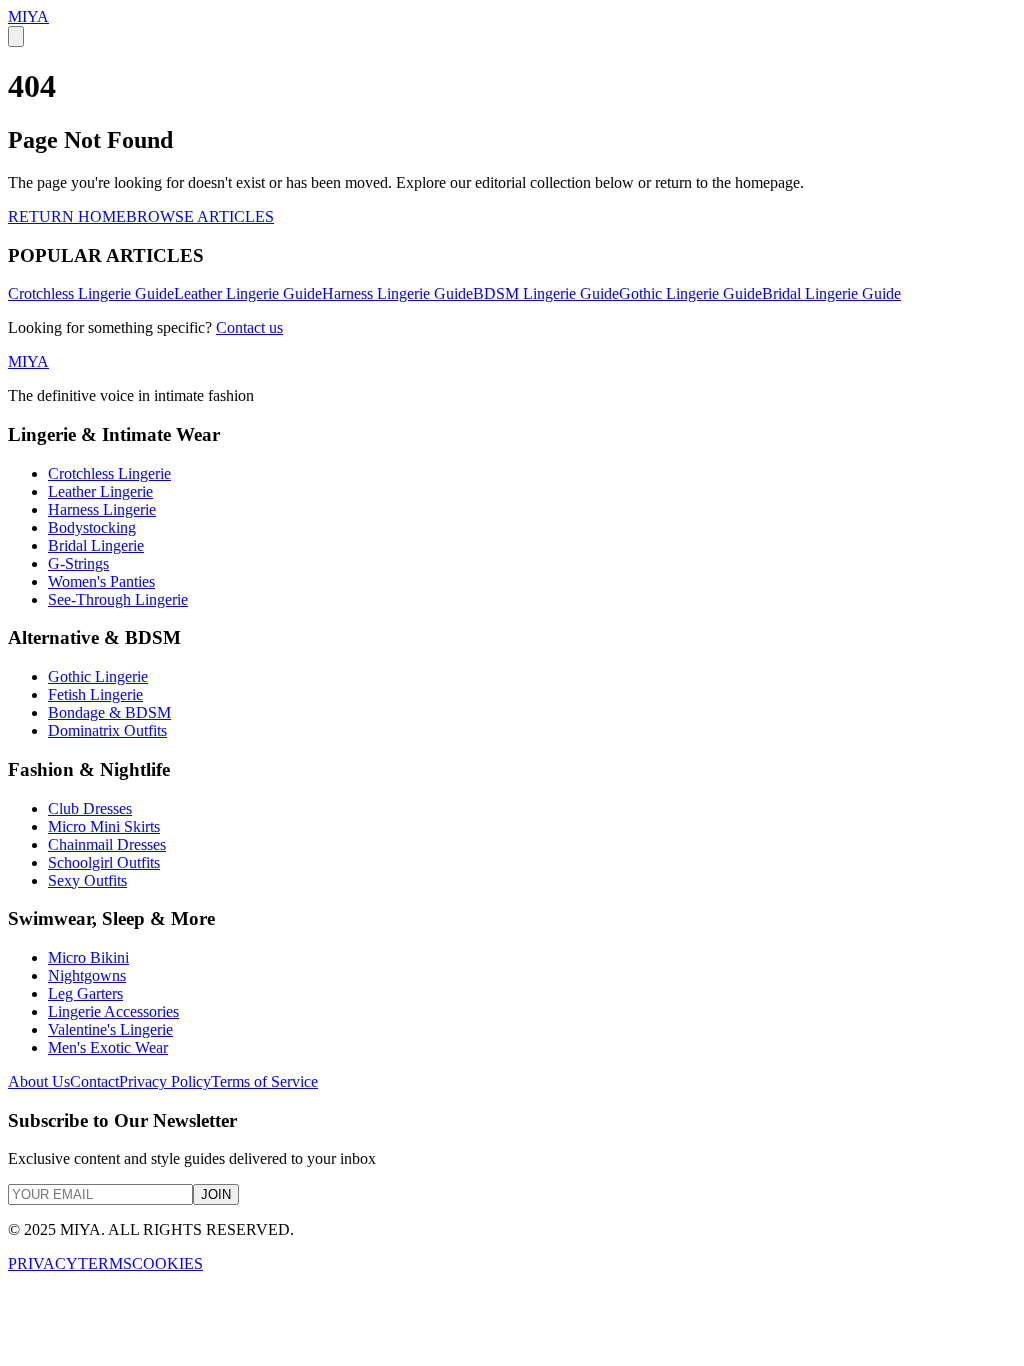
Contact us (249, 327)
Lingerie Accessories (113, 1011)
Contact (94, 1081)
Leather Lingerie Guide (248, 293)
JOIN (216, 1194)
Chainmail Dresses (107, 844)
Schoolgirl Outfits (104, 862)
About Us (39, 1081)
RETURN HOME (67, 216)
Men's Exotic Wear (108, 1047)
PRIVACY (43, 1263)
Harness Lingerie (102, 509)
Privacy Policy (165, 1081)
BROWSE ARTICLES (200, 216)
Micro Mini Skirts (104, 826)
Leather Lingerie (100, 491)
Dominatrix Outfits (107, 730)
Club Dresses (90, 808)
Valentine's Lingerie (110, 1029)
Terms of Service (264, 1081)
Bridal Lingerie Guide (831, 293)
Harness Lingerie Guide (397, 293)
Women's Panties (101, 581)
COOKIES (167, 1263)
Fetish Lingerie (95, 694)
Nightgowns (87, 975)
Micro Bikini (88, 957)
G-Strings (78, 563)
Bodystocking (92, 527)
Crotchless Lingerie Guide (91, 293)
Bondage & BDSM (109, 712)
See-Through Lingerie (118, 599)
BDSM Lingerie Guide (546, 293)
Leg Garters (85, 993)
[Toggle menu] (16, 36)
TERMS (105, 1263)
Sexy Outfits (87, 880)
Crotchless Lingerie (109, 473)
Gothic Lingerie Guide (690, 293)
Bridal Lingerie (96, 545)
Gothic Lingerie (98, 676)
